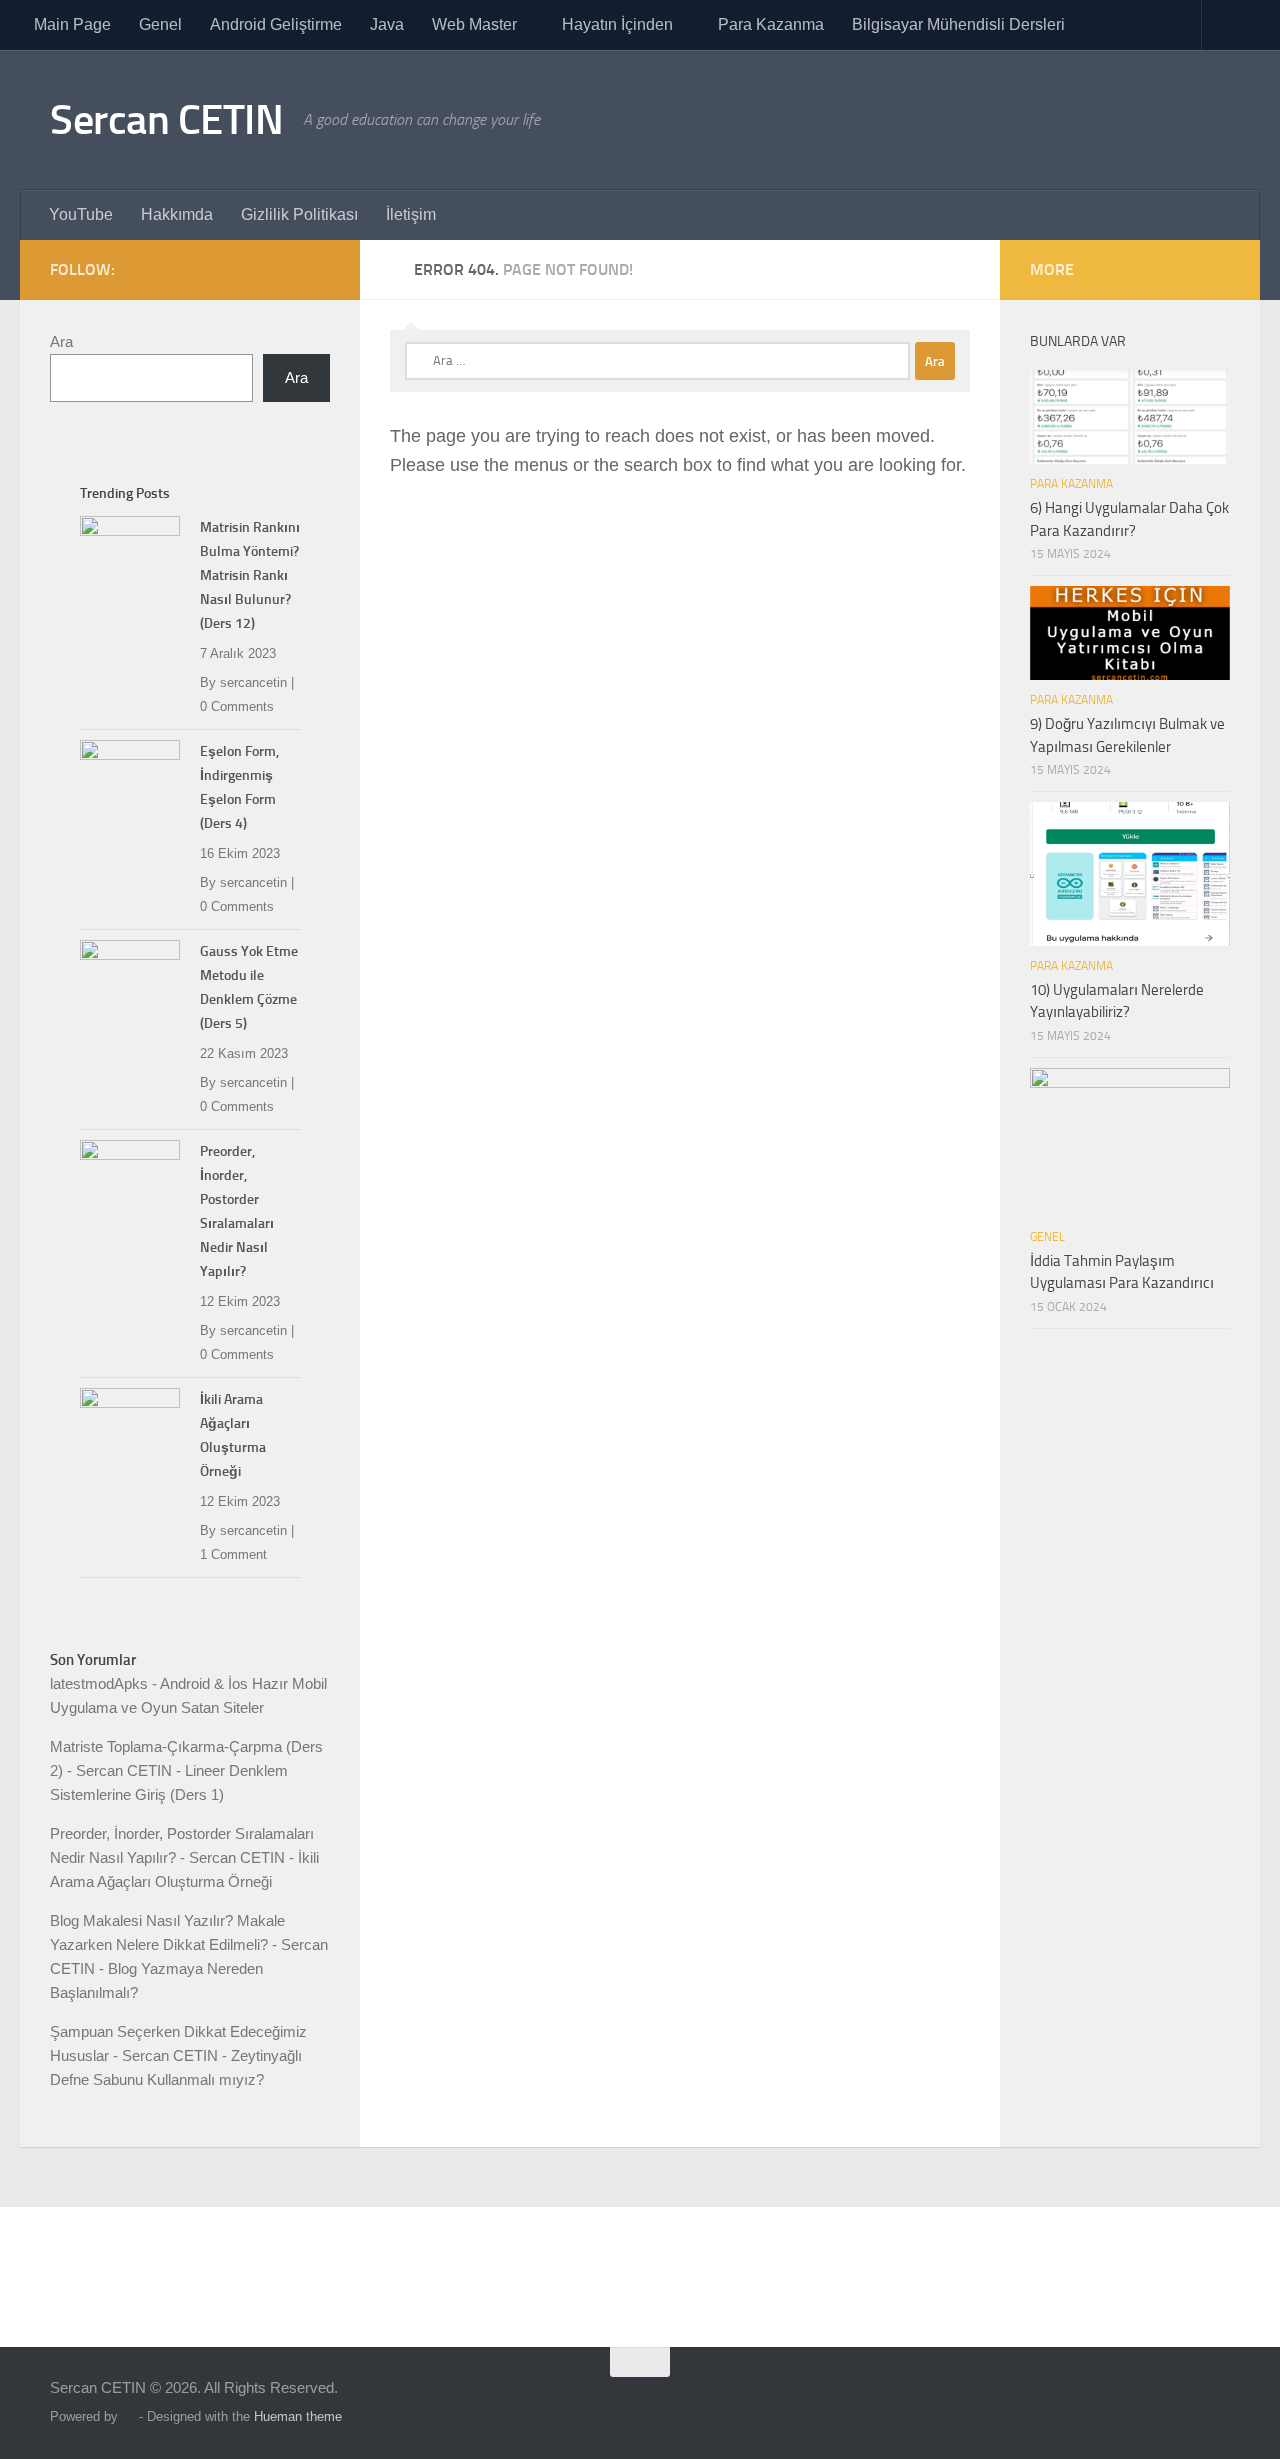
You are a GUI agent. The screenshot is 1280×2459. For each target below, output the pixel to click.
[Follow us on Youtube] (318, 269)
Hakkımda (177, 214)
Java (387, 24)
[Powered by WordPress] (128, 2416)
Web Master (474, 24)
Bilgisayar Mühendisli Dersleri (958, 24)
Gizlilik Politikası (299, 214)
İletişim (411, 214)
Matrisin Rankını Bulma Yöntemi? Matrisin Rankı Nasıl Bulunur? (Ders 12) (250, 575)
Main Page (72, 24)
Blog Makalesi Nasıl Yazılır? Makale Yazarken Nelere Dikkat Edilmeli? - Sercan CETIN (189, 1944)
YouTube (81, 214)
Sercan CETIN (166, 120)
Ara (61, 341)
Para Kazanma (771, 24)
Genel (160, 24)
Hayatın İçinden (617, 24)
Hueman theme (298, 2416)
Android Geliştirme (276, 24)
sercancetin (253, 682)
